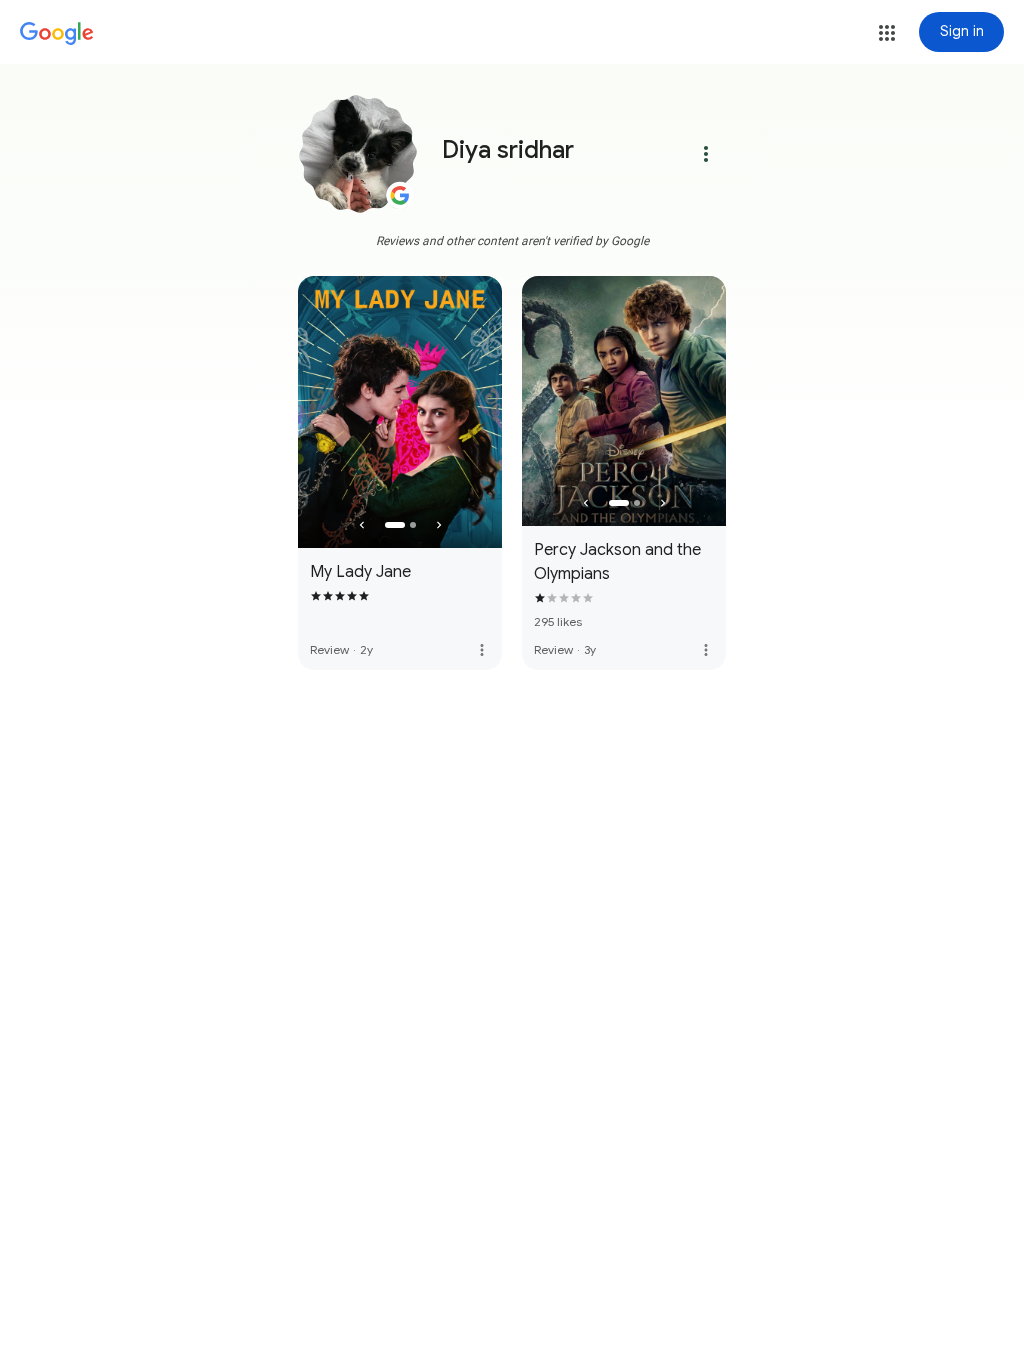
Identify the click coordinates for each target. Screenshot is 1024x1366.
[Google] (57, 34)
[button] (887, 33)
